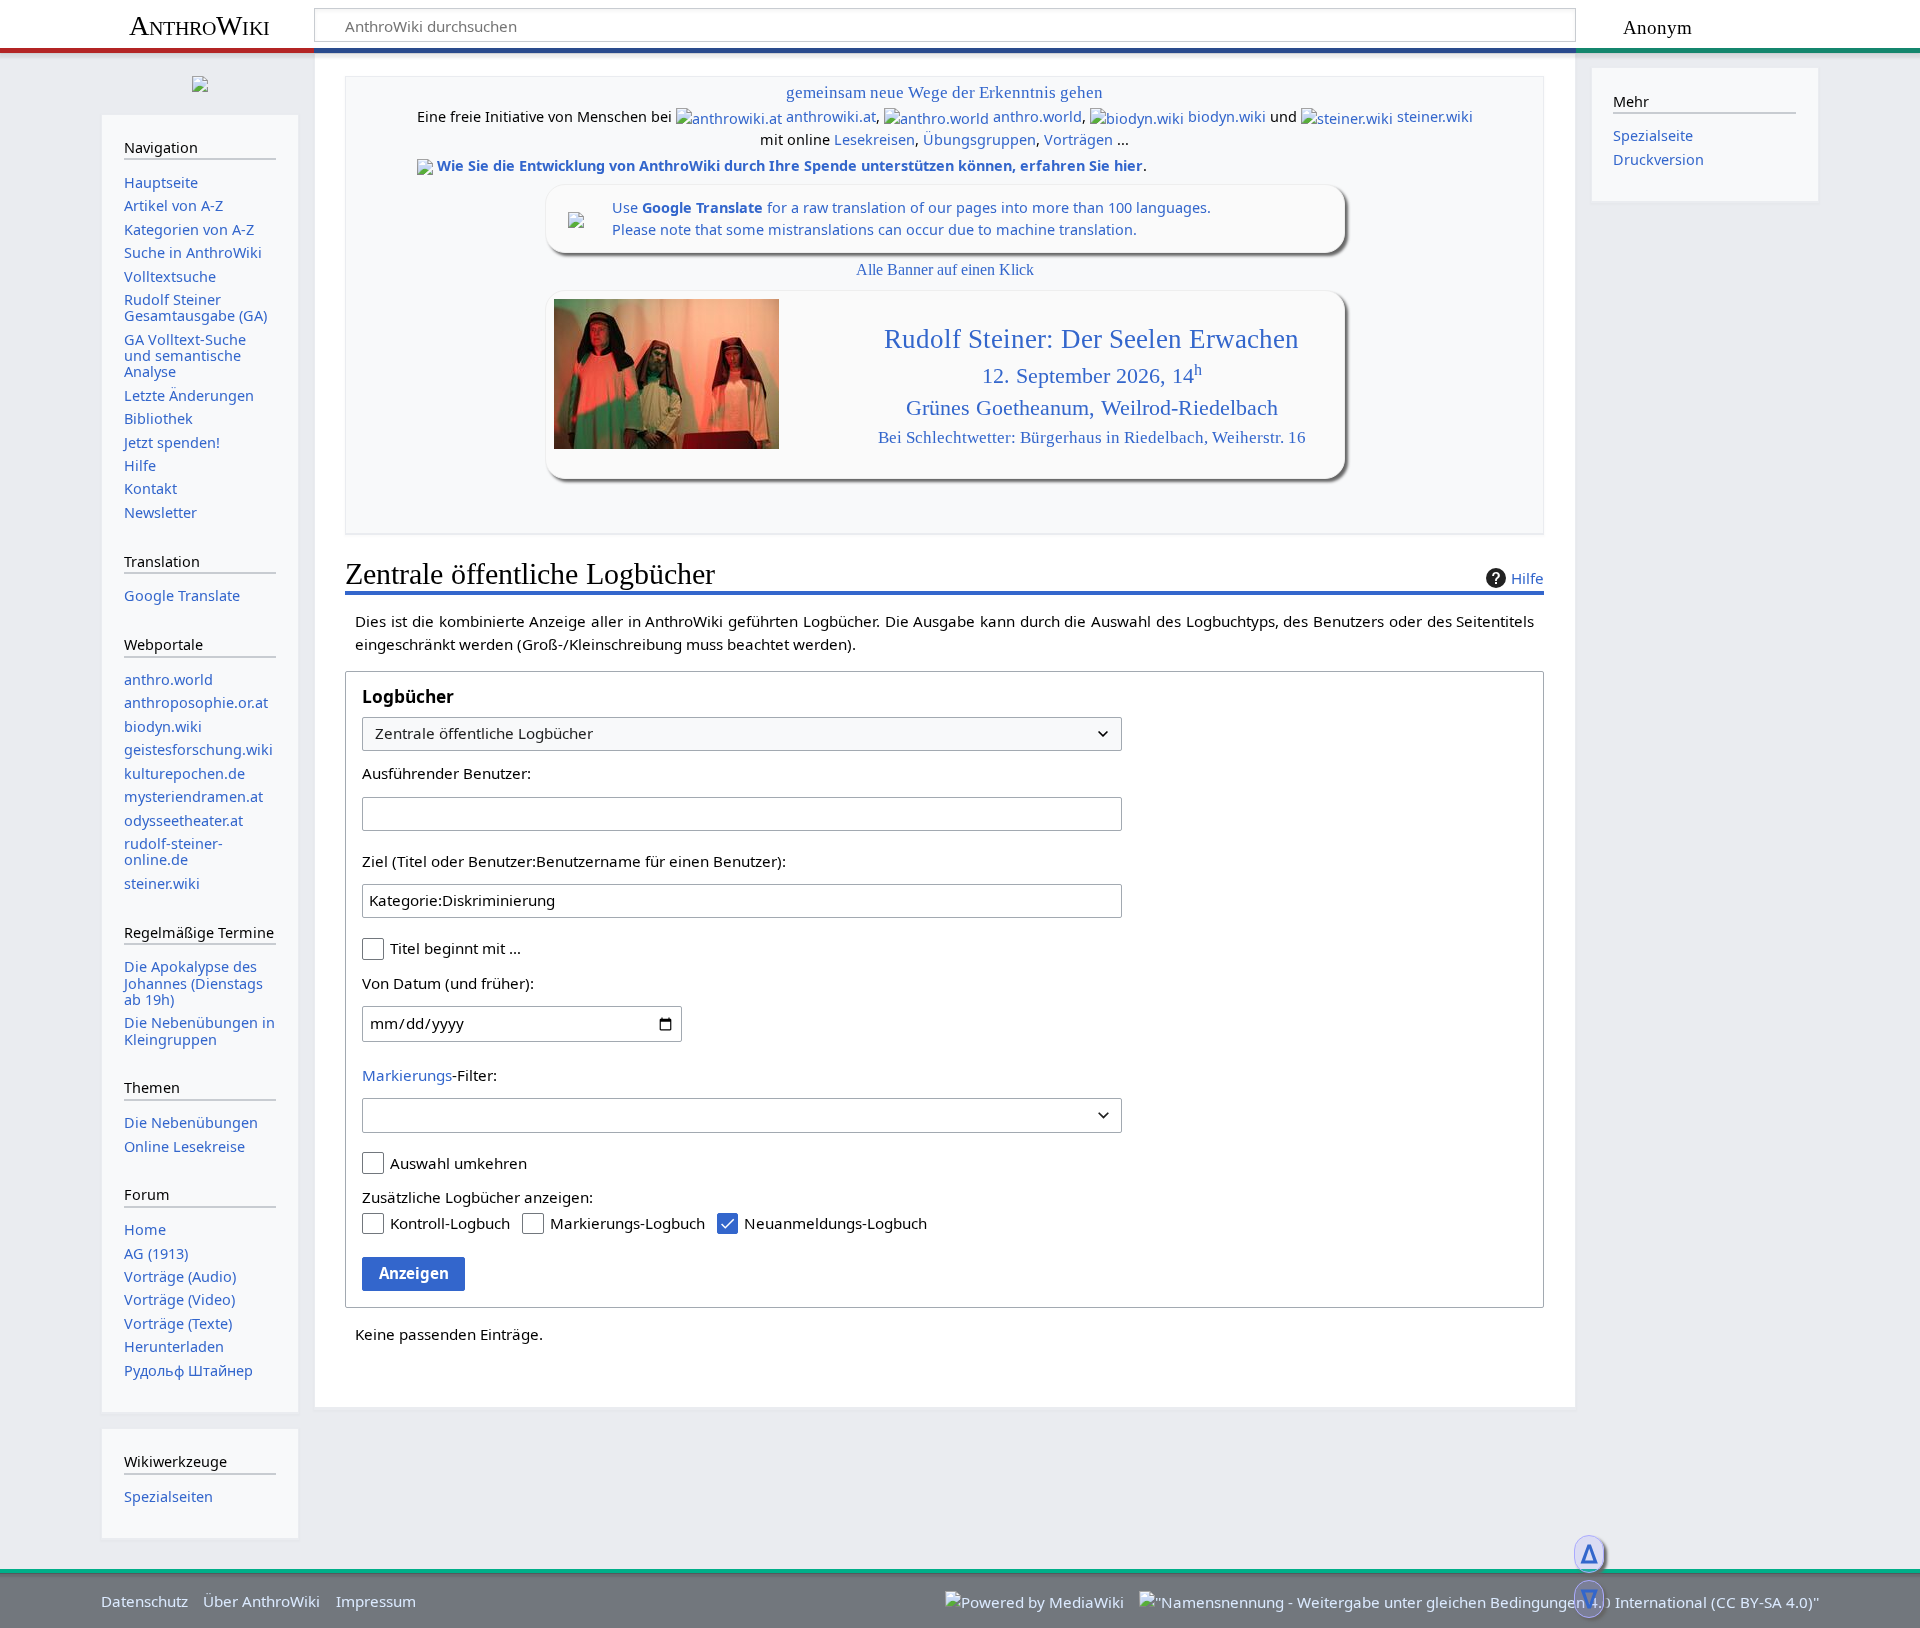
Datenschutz (144, 1601)
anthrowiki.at (831, 116)
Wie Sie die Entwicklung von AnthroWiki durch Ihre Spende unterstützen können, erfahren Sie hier (790, 165)
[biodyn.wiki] (1137, 116)
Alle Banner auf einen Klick (945, 269)
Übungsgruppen (979, 139)
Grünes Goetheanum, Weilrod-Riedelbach (1092, 408)
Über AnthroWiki (261, 1601)
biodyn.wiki (1227, 116)
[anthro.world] (936, 116)
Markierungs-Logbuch (627, 1223)
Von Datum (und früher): (448, 983)
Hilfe (1527, 578)
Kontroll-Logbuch (450, 1223)
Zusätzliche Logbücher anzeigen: (477, 1197)
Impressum (376, 1601)
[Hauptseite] (200, 81)
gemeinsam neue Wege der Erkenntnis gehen (944, 92)
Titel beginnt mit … (455, 948)
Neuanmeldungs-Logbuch (835, 1223)
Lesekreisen (874, 139)
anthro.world (1037, 116)
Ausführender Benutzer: (446, 773)
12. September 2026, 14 (1092, 376)
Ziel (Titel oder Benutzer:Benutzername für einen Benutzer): (574, 861)
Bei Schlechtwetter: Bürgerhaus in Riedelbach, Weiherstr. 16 (1092, 437)
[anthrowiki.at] (729, 116)
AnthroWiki (199, 25)
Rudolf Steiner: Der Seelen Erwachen (1091, 339)
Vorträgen (1078, 139)
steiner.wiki (1435, 116)
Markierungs (407, 1075)
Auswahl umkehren (458, 1163)
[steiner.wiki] (1347, 116)
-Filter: (429, 1075)
